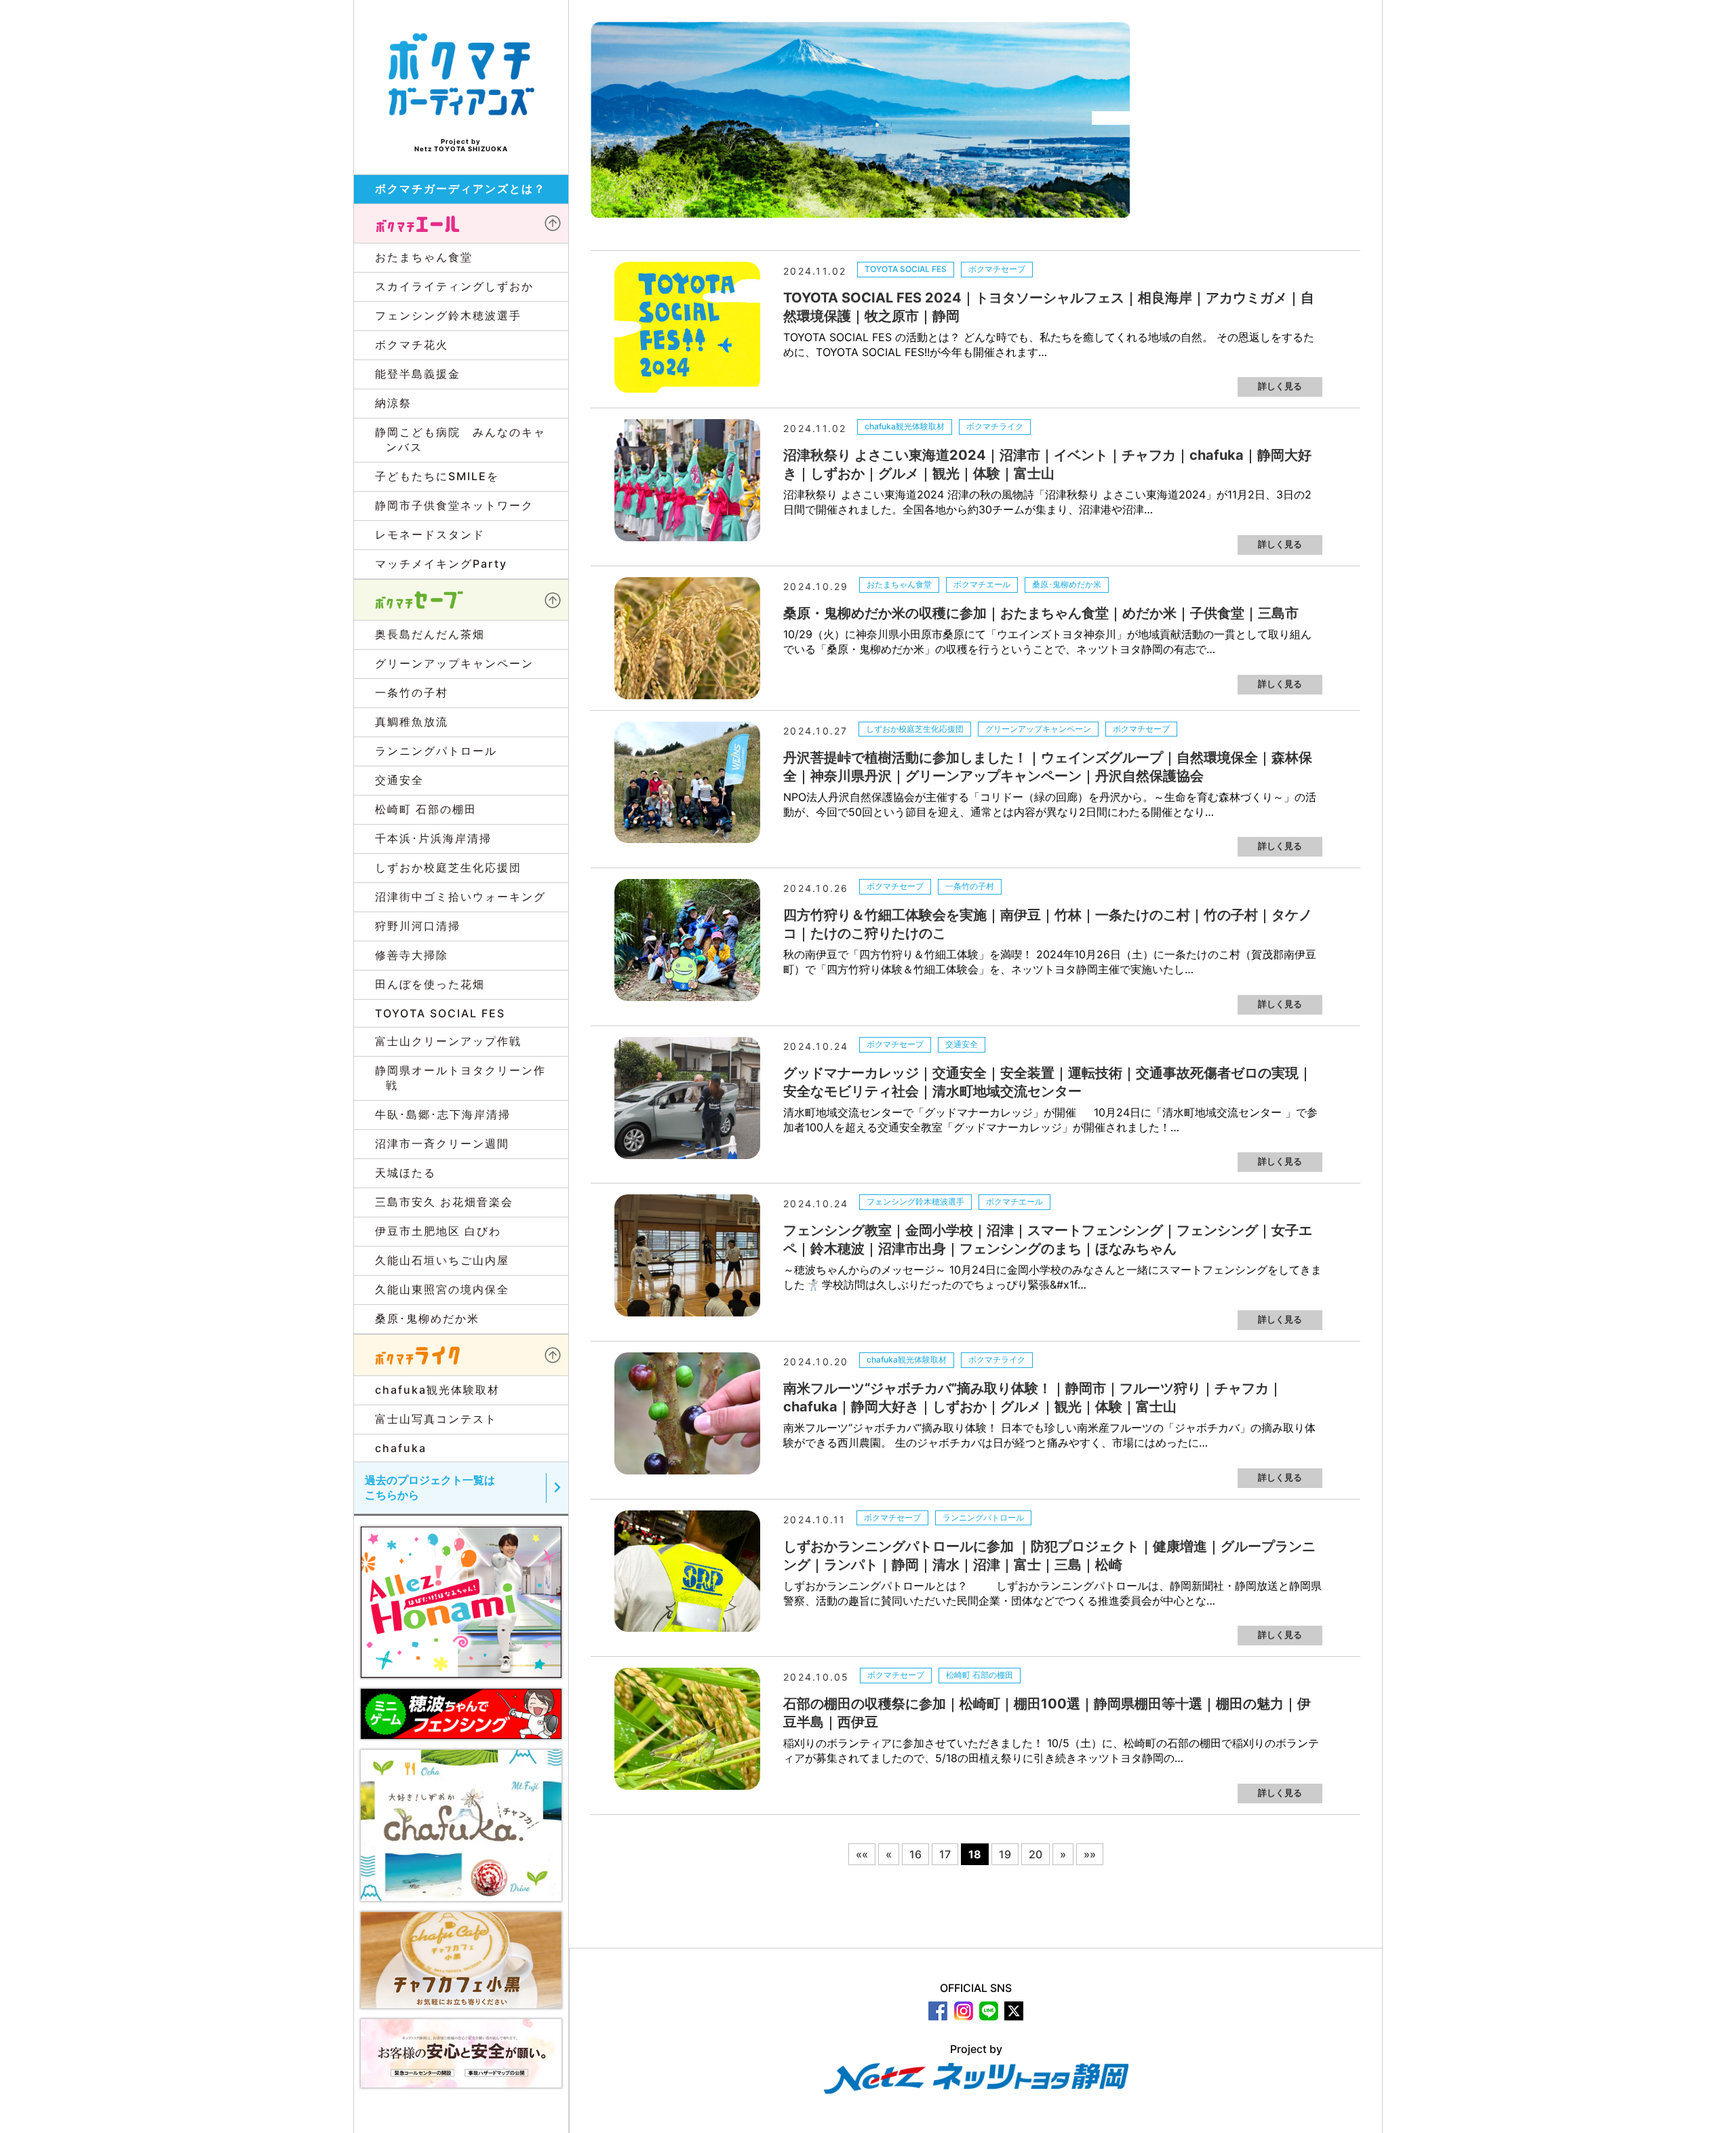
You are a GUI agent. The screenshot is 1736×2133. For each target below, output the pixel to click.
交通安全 (962, 1044)
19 (1005, 1854)
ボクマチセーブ (997, 269)
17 (945, 1854)
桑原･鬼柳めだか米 (1067, 584)
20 (1035, 1854)
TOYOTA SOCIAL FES (906, 269)
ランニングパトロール (983, 1518)
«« (862, 1854)
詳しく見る (1280, 386)
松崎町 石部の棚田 (980, 1675)
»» (1090, 1854)
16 (915, 1854)
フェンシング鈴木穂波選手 (915, 1201)
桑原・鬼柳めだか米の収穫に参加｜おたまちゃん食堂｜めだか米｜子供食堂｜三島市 (1041, 613)
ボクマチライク (995, 426)
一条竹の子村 (970, 886)
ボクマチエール (982, 584)
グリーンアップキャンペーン (1038, 729)
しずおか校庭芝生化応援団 (915, 729)
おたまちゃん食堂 (899, 584)
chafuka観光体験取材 (905, 426)
